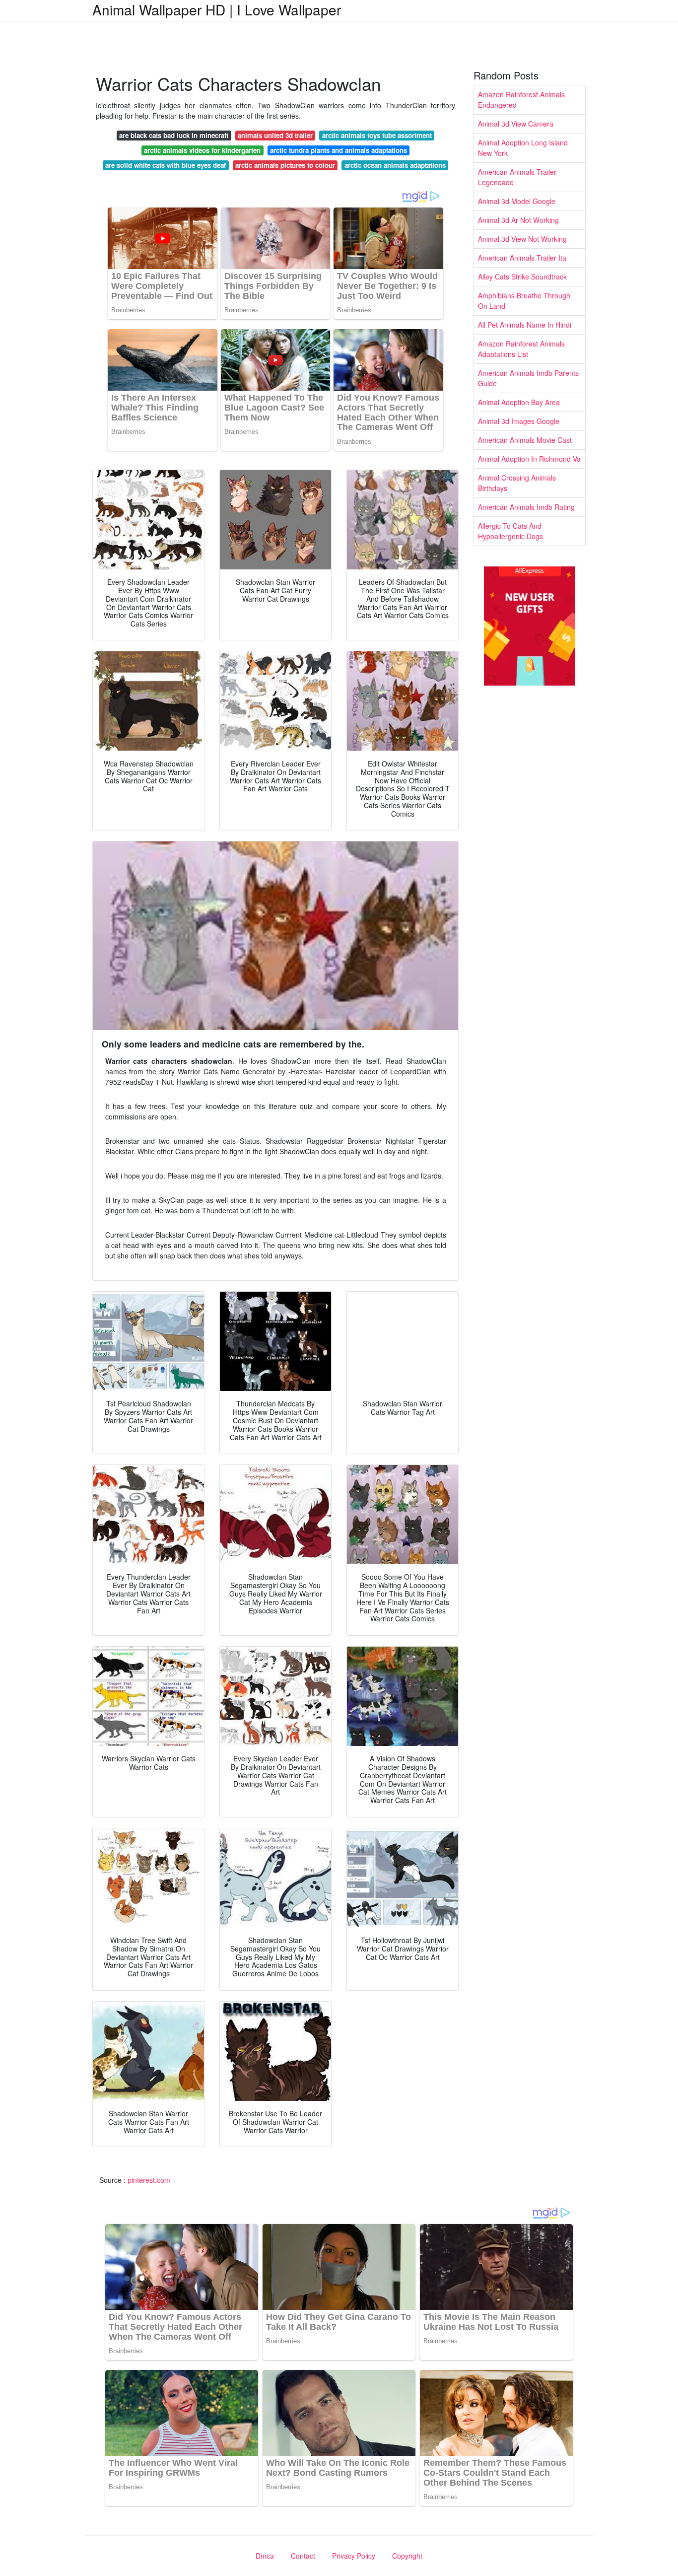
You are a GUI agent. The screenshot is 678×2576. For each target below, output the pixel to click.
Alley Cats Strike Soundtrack (522, 277)
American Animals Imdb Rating (526, 507)
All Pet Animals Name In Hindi (525, 325)
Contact (303, 2556)
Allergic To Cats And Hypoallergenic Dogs (510, 531)
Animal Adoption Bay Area (519, 402)
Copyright (407, 2556)
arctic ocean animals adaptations (395, 165)
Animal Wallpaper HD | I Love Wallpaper (217, 9)
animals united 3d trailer (275, 135)
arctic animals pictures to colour (285, 165)
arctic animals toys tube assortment (377, 135)
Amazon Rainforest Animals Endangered (521, 100)
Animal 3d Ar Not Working (518, 220)
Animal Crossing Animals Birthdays (517, 483)
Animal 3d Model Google (517, 201)
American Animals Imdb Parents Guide (528, 378)
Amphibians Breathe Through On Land (524, 301)
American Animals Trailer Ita (522, 258)
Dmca (265, 2556)
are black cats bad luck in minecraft (174, 135)
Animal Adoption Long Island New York (523, 148)
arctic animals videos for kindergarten (202, 150)
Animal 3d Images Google (519, 421)
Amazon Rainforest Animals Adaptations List (521, 349)
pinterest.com (149, 2180)
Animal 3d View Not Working (522, 239)
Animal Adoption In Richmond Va (529, 459)
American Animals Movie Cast (525, 440)
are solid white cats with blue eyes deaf (166, 165)
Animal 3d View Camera (516, 124)
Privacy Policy (354, 2556)
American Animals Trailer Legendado (517, 177)
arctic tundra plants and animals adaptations (339, 150)
